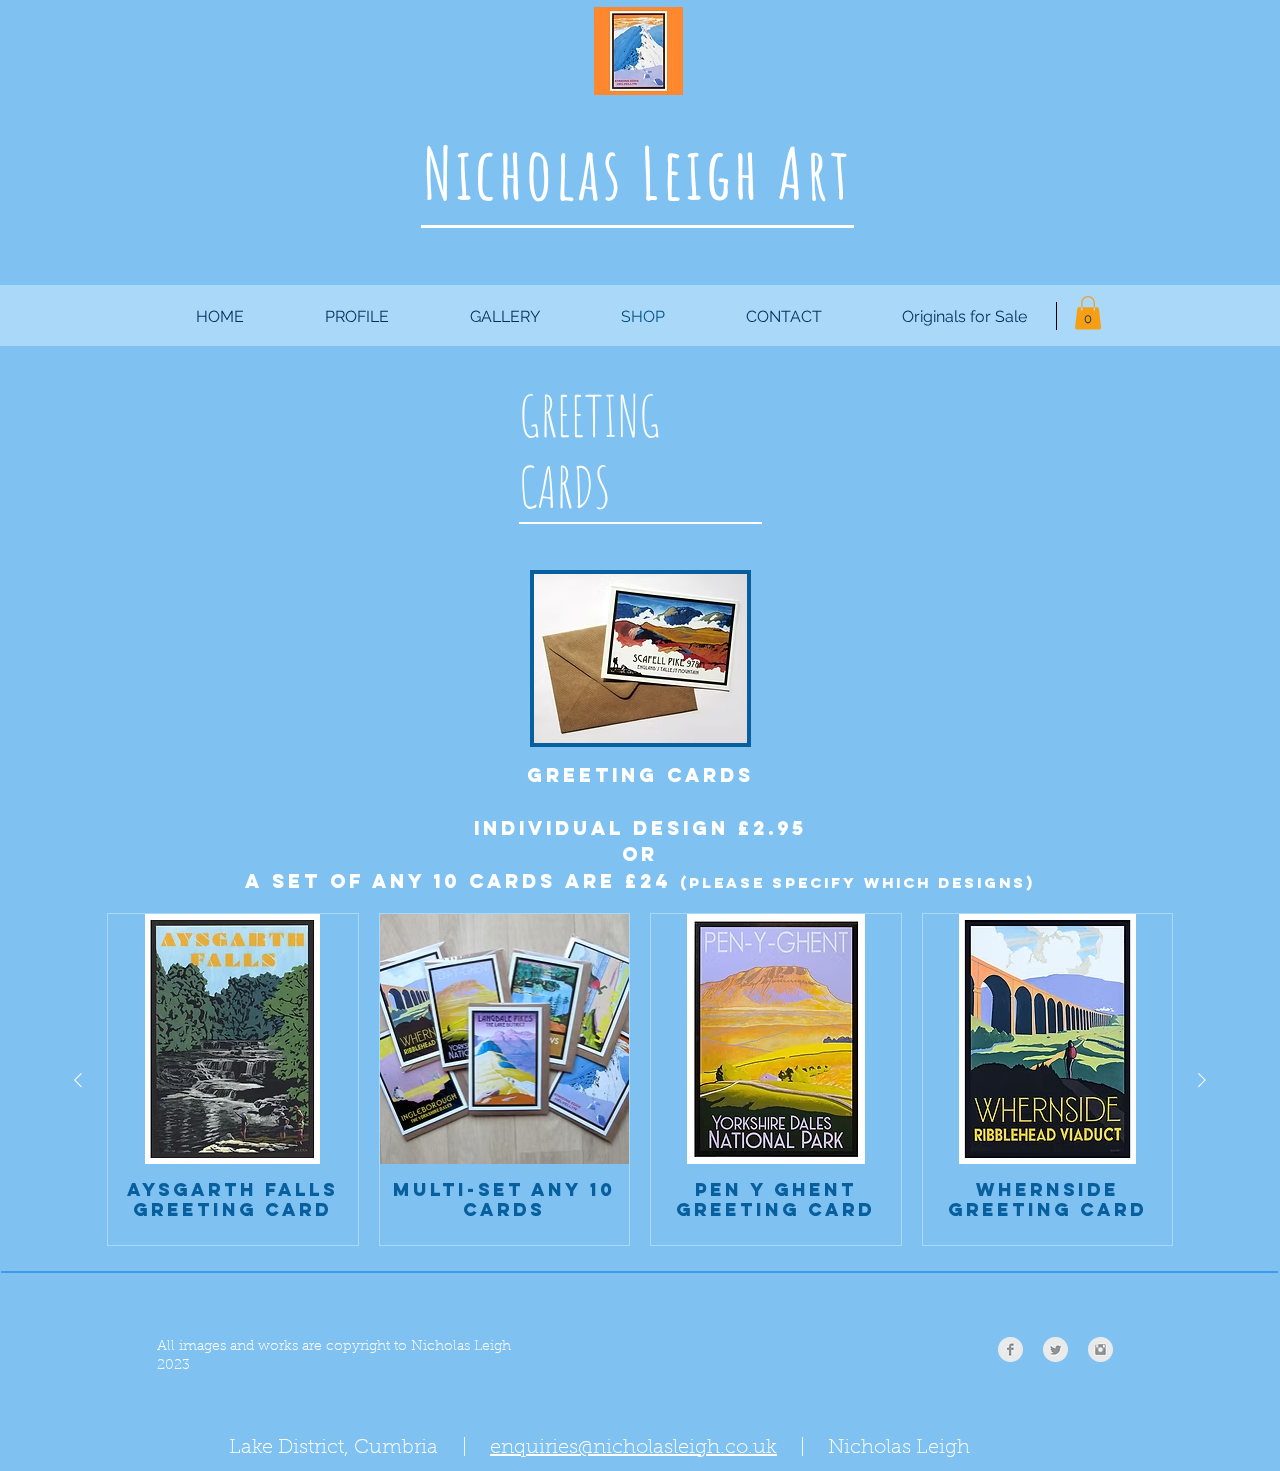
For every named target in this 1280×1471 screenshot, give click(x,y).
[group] (640, 1079)
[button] (1088, 312)
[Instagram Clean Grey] (1100, 1349)
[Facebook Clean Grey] (1010, 1349)
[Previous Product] (78, 1080)
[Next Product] (1202, 1080)
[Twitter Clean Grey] (1055, 1349)
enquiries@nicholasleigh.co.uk (633, 1448)
